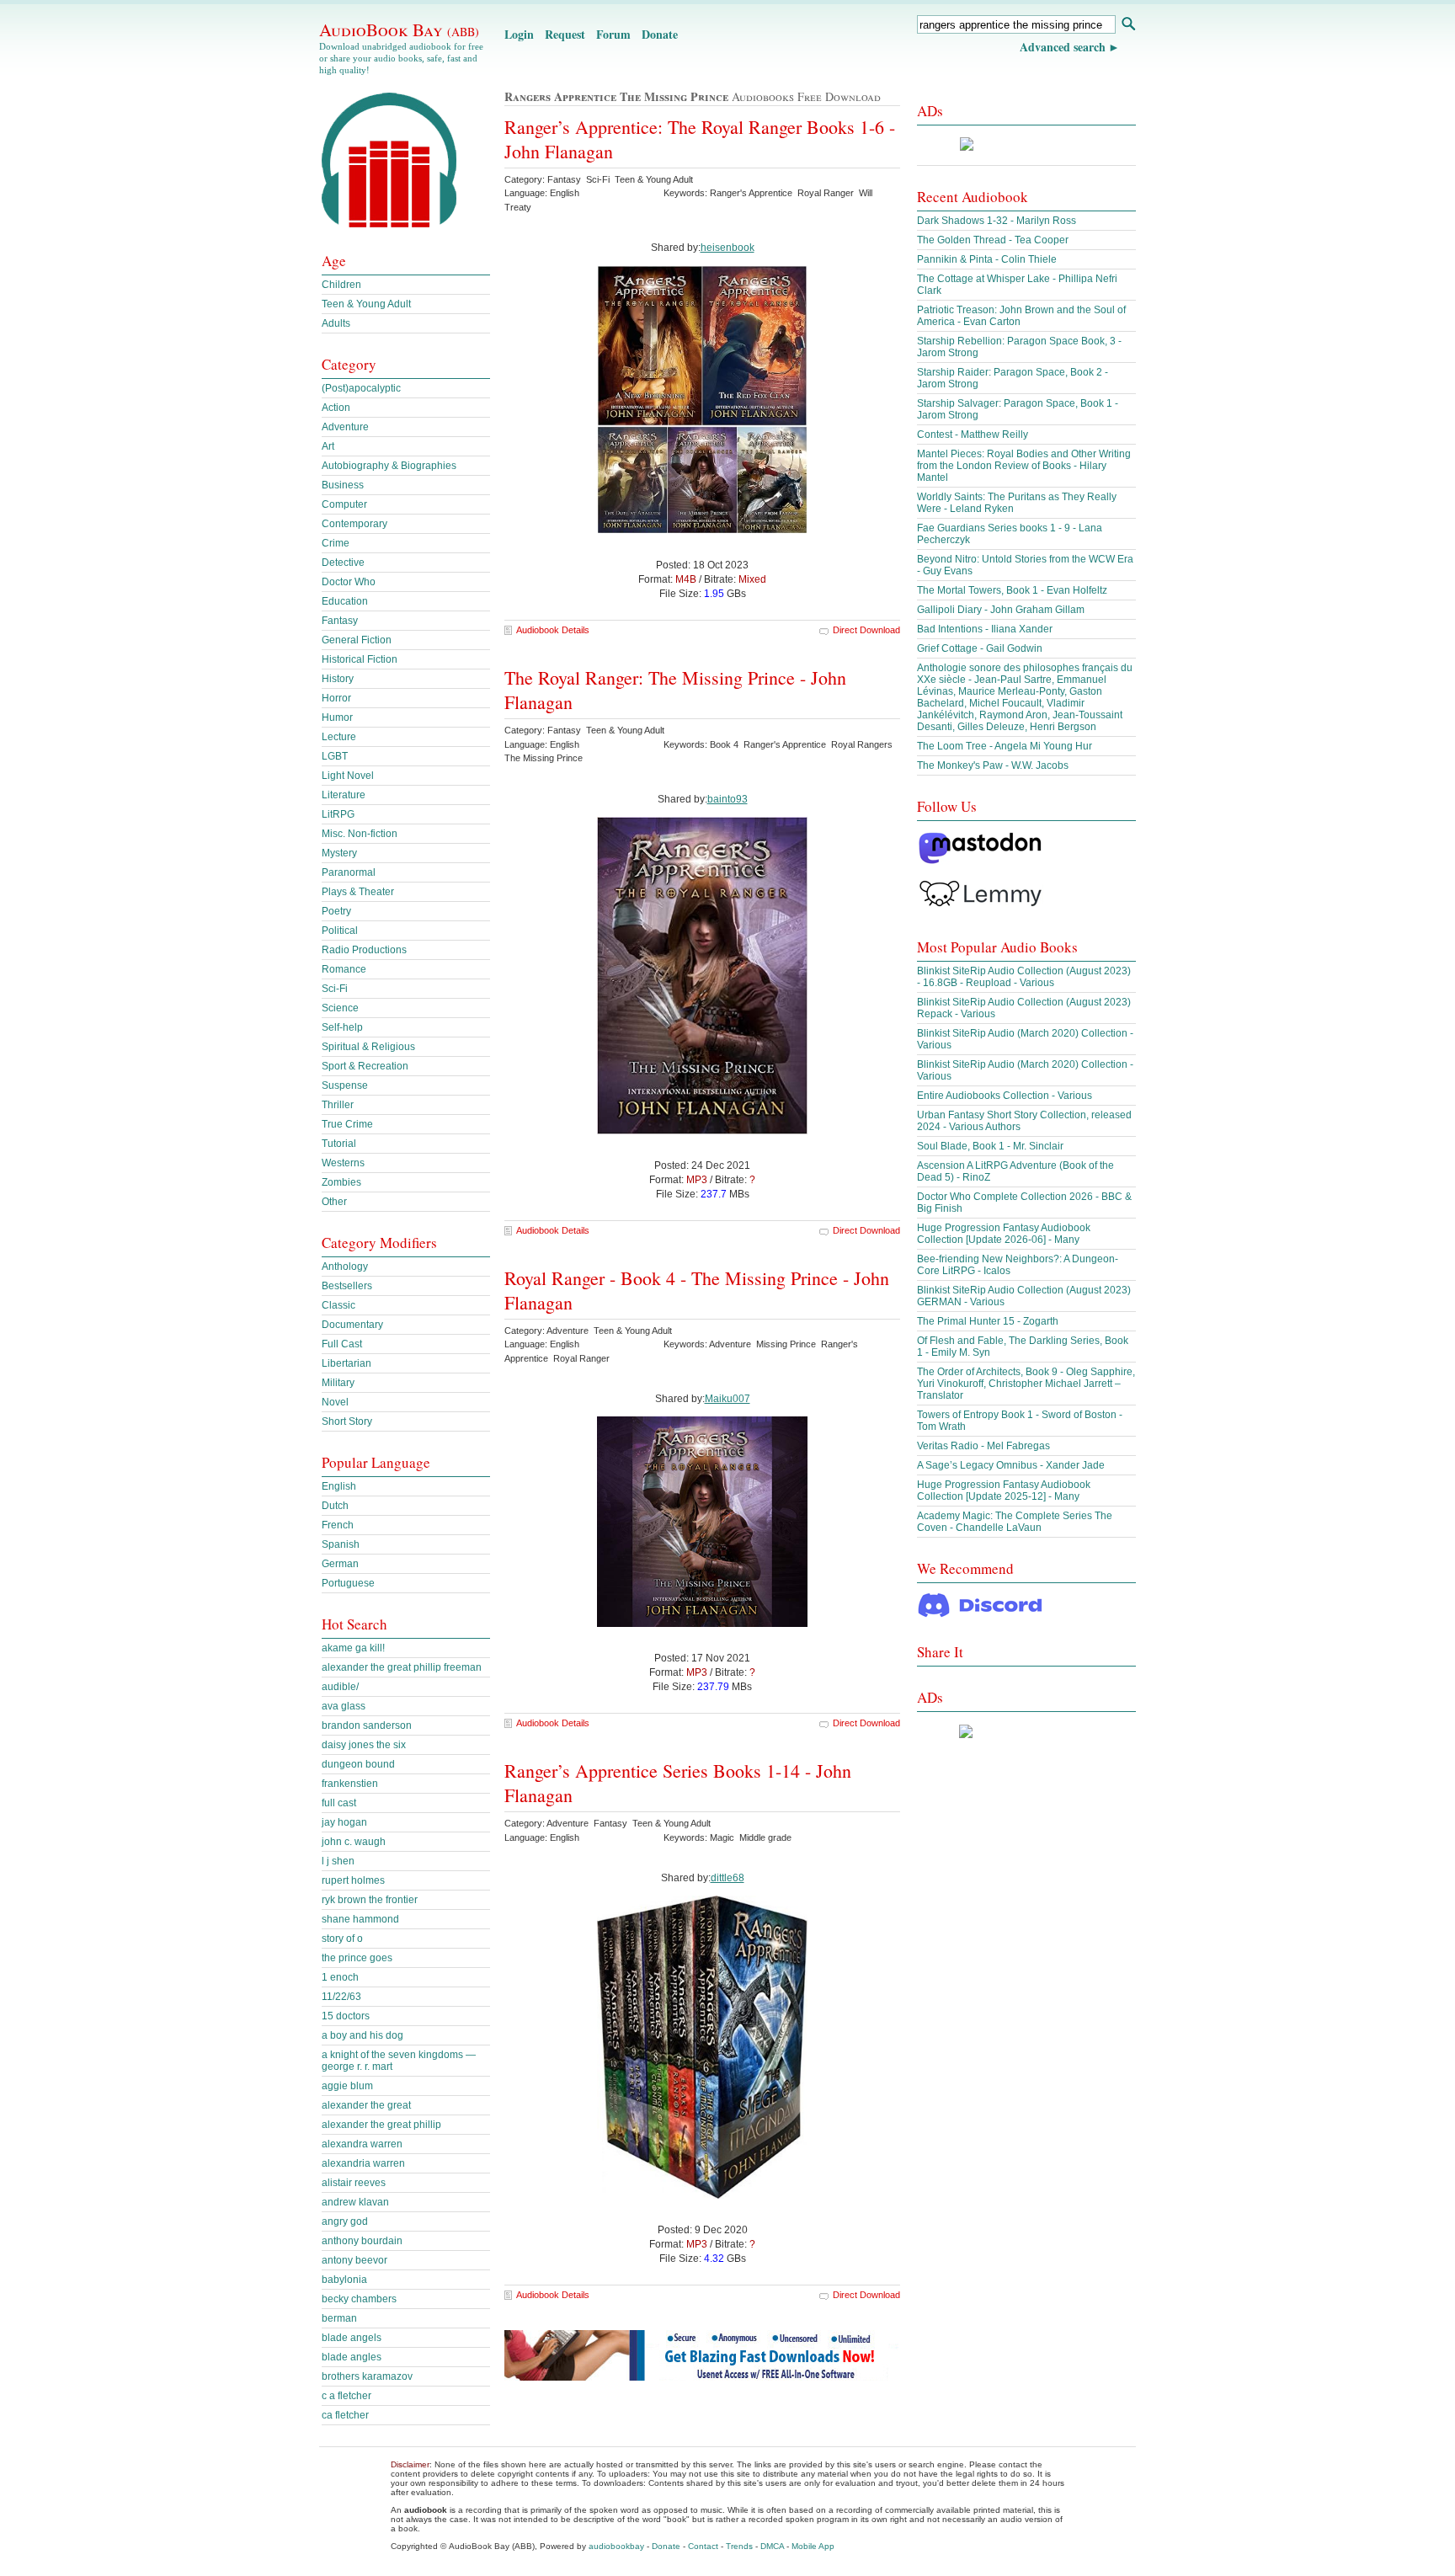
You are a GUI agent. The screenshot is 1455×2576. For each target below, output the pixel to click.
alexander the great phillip (381, 2125)
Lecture (339, 737)
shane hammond (360, 1919)
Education (345, 601)
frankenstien (350, 1784)
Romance (344, 969)
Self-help (342, 1027)
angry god (345, 2221)
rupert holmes (353, 1880)
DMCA (772, 2546)
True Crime (347, 1124)
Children (341, 285)
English (339, 1486)
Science (340, 1008)
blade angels (352, 2338)
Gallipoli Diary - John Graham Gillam (1001, 610)
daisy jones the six (364, 1745)
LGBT (335, 756)
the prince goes (357, 1958)
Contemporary (354, 524)
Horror (336, 698)
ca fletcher (345, 2415)
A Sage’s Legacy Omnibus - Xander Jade (1011, 1465)
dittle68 (727, 1878)
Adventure (345, 427)
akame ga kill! (353, 1648)
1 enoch (340, 1977)
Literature (344, 795)
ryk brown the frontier (370, 1900)
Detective (343, 563)
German (340, 1564)
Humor (337, 717)
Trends (739, 2546)
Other (334, 1202)
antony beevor (354, 2260)
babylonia (344, 2280)
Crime (336, 543)
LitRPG (338, 814)
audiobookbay (616, 2546)
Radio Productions (364, 950)
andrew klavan (355, 2202)
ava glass (344, 1706)
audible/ (340, 1687)
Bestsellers (347, 1286)
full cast (339, 1803)
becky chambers (359, 2299)
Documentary (352, 1325)
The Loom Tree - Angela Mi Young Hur (1005, 746)
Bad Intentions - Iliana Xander (985, 629)
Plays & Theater (358, 892)
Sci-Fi (335, 989)
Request (565, 34)
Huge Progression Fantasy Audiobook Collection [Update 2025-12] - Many (1004, 1491)
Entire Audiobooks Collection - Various (1005, 1096)
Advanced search (1063, 47)
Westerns (343, 1163)
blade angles (352, 2357)
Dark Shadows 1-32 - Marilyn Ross (997, 221)
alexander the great (366, 2105)
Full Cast (342, 1344)
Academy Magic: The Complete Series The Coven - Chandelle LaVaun (1015, 1522)
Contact (703, 2546)
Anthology (345, 1267)
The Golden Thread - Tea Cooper (993, 240)
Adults (336, 323)
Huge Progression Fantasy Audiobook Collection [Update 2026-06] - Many (1004, 1234)
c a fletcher (346, 2396)
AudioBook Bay (399, 29)
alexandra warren (362, 2144)
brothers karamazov (367, 2376)
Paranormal (349, 872)
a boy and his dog (362, 2035)
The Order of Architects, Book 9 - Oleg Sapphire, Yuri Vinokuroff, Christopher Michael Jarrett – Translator (1026, 1384)
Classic (338, 1305)
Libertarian (346, 1363)
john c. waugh (354, 1842)
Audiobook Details (553, 630)
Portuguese (348, 1583)
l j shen (338, 1861)
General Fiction (357, 640)
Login (519, 34)
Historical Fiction (360, 659)
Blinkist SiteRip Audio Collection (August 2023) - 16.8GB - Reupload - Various (1024, 977)
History (338, 679)
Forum (613, 34)
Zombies (341, 1182)
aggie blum (347, 2086)
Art (328, 446)
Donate (660, 34)
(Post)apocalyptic (361, 388)
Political (340, 931)
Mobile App (813, 2546)
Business (343, 485)
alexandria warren (363, 2163)
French (338, 1525)
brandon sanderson (367, 1725)
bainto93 (727, 799)
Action (336, 408)
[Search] (1128, 26)
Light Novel (348, 776)
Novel (335, 1402)
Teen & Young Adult (366, 304)
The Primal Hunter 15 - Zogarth (988, 1321)
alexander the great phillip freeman (402, 1667)
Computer (344, 504)
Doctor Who (349, 582)
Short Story (347, 1421)
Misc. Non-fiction (360, 834)
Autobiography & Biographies (389, 466)
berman (339, 2318)
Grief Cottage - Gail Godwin (980, 648)
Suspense (345, 1085)
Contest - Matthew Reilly (973, 435)
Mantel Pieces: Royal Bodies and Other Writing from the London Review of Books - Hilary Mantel (1024, 466)
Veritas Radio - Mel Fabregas (983, 1446)
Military (338, 1383)
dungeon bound (358, 1764)
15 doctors (346, 2016)
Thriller (338, 1105)
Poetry (336, 911)
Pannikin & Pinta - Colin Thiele (987, 259)
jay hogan (344, 1822)
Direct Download (866, 630)
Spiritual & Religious (368, 1047)
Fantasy (340, 621)
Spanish (341, 1544)
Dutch (335, 1506)
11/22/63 (341, 1997)
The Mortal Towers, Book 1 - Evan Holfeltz (1012, 590)
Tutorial (339, 1144)
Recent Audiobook (973, 197)
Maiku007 (727, 1399)
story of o (342, 1939)
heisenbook (727, 248)
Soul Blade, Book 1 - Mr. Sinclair (990, 1146)
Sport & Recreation (365, 1066)
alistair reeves (354, 2183)
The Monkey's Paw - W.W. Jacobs (993, 765)
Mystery (339, 853)
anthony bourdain (362, 2241)
